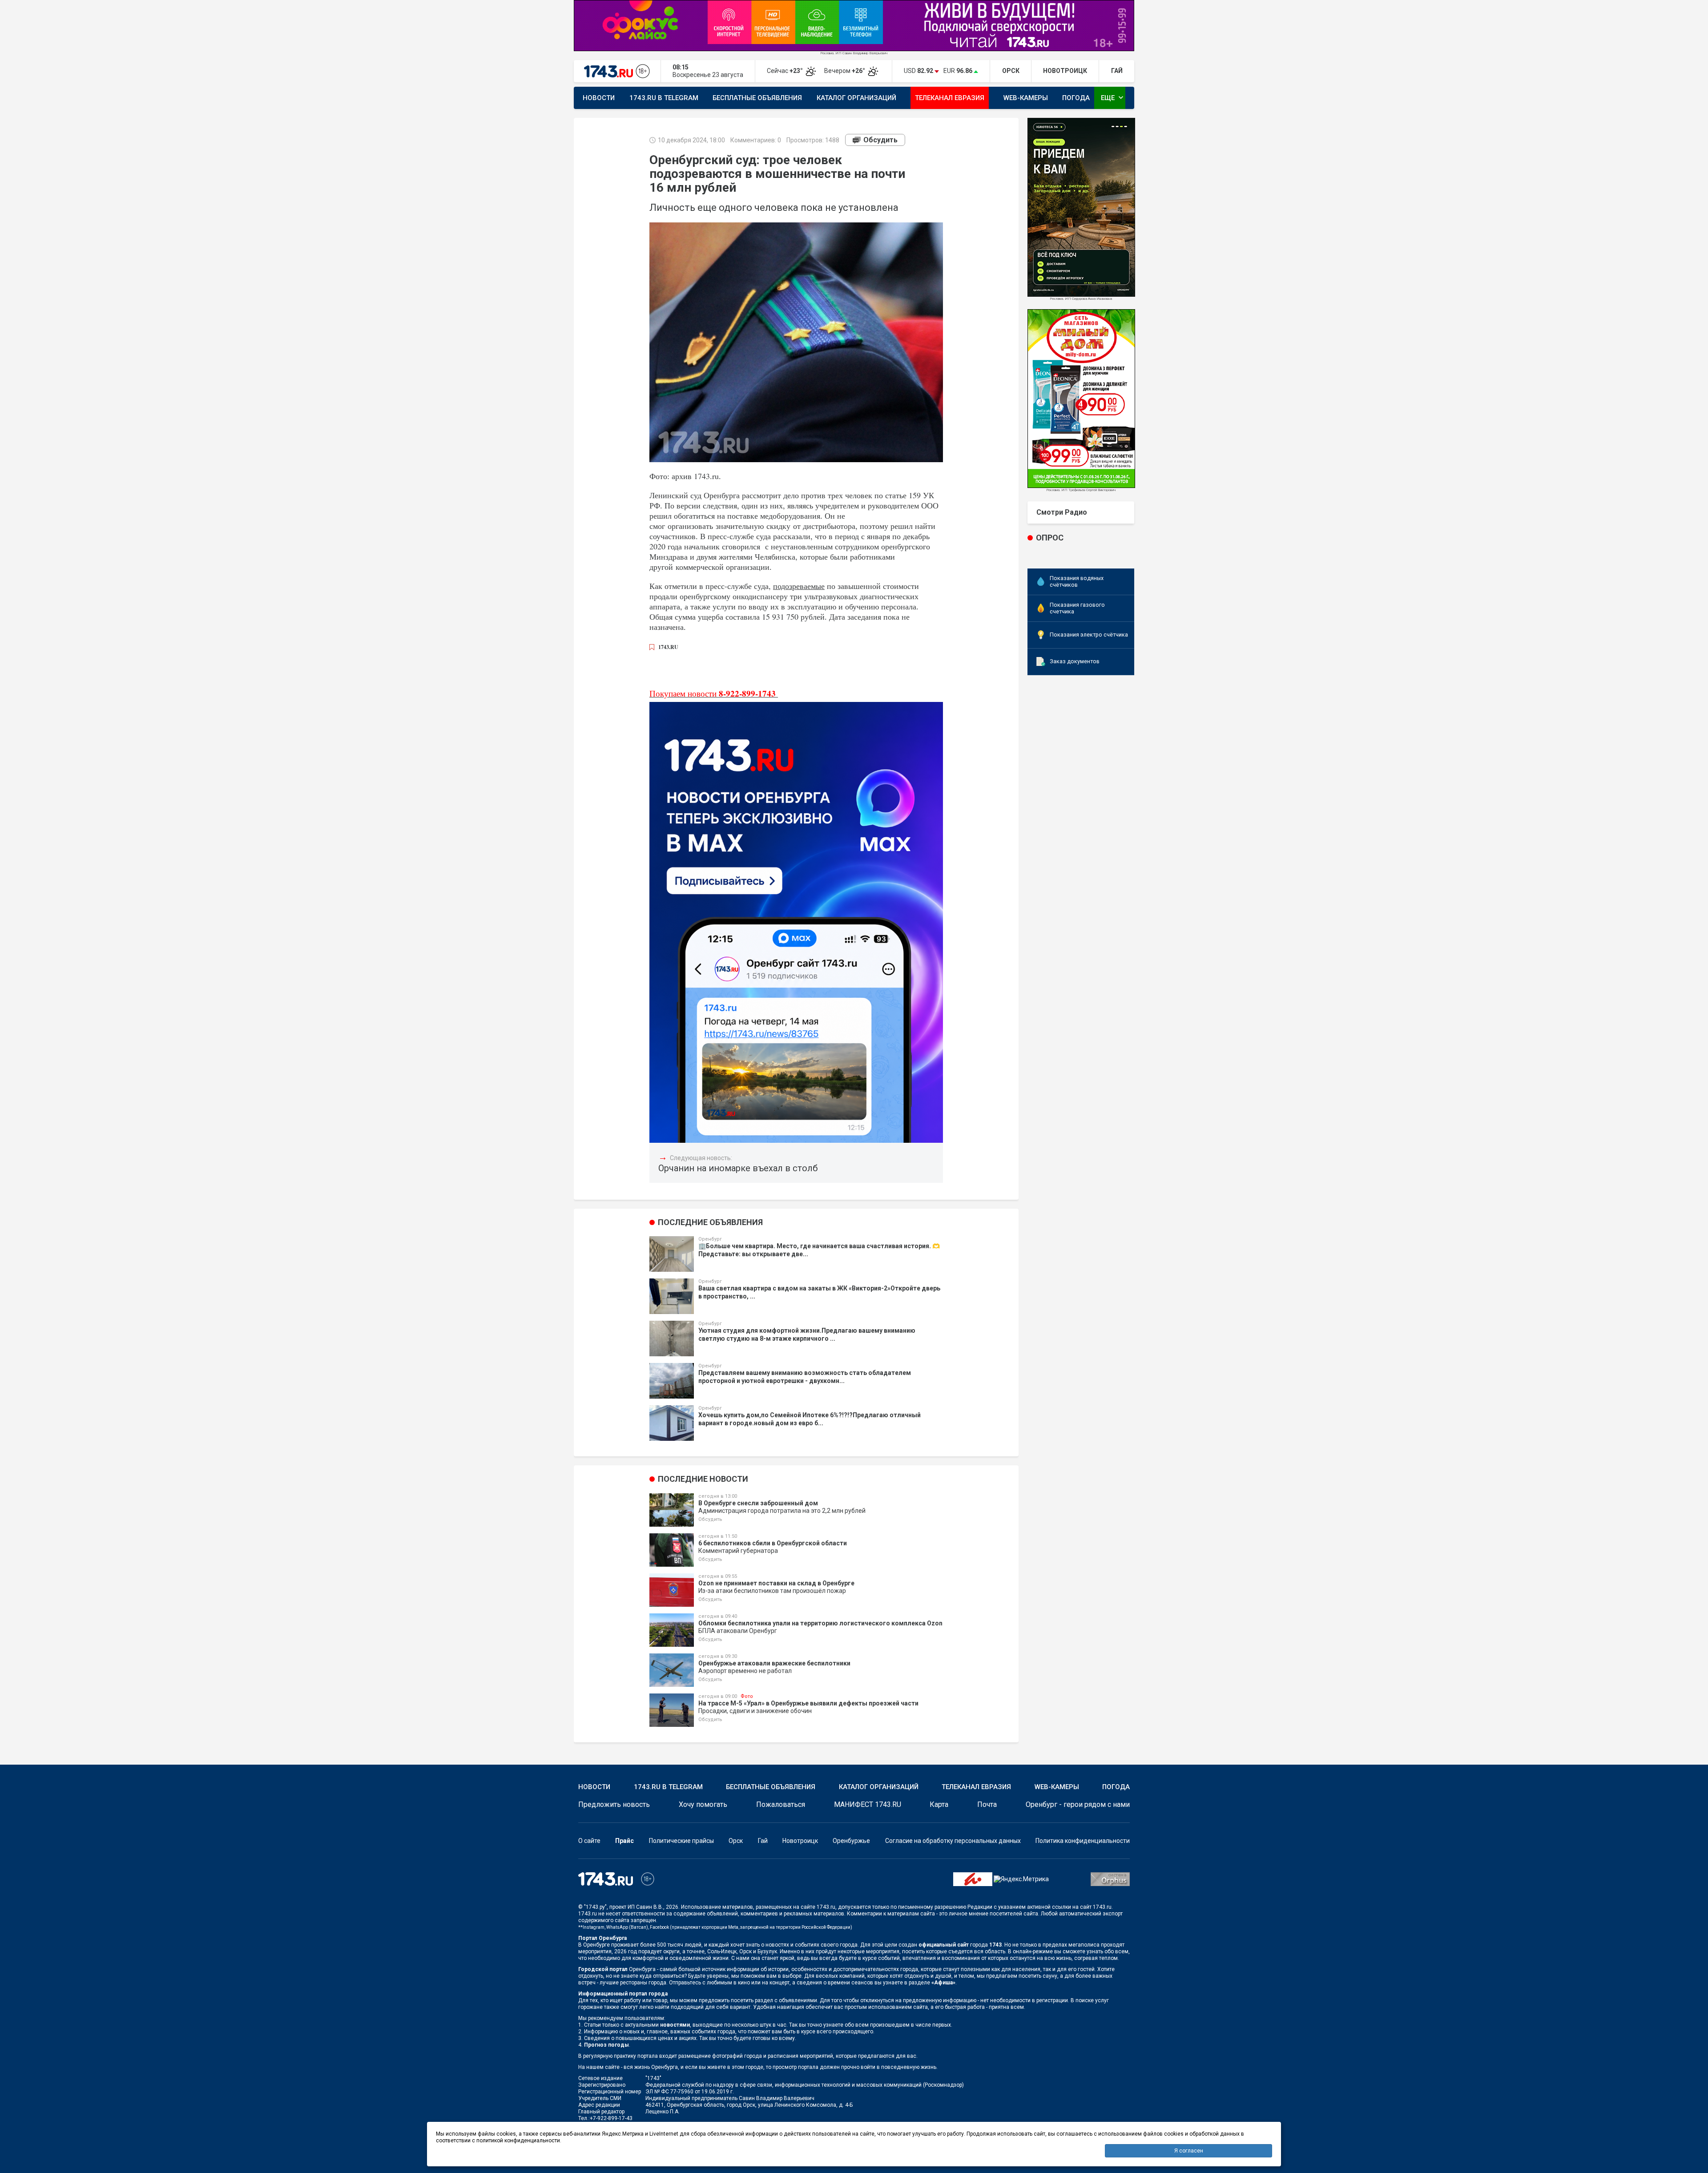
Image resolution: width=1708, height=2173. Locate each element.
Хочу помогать (703, 1804)
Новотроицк (800, 1841)
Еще (1113, 97)
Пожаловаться (781, 1804)
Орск (736, 1841)
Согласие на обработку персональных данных (953, 1841)
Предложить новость (614, 1804)
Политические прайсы (681, 1841)
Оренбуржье (851, 1841)
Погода (1076, 98)
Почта (987, 1804)
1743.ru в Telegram (664, 98)
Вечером (845, 71)
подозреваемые (799, 586)
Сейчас (786, 71)
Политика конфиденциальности (1083, 1841)
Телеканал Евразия (950, 98)
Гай (763, 1841)
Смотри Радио (1062, 512)
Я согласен (1189, 2151)
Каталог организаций (856, 98)
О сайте (589, 1841)
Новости (599, 98)
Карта (939, 1804)
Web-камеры (1026, 98)
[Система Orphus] (1110, 1879)
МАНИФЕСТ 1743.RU (868, 1804)
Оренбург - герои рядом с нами (1078, 1804)
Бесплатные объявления (757, 98)
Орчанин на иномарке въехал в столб (738, 1168)
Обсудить (880, 140)
